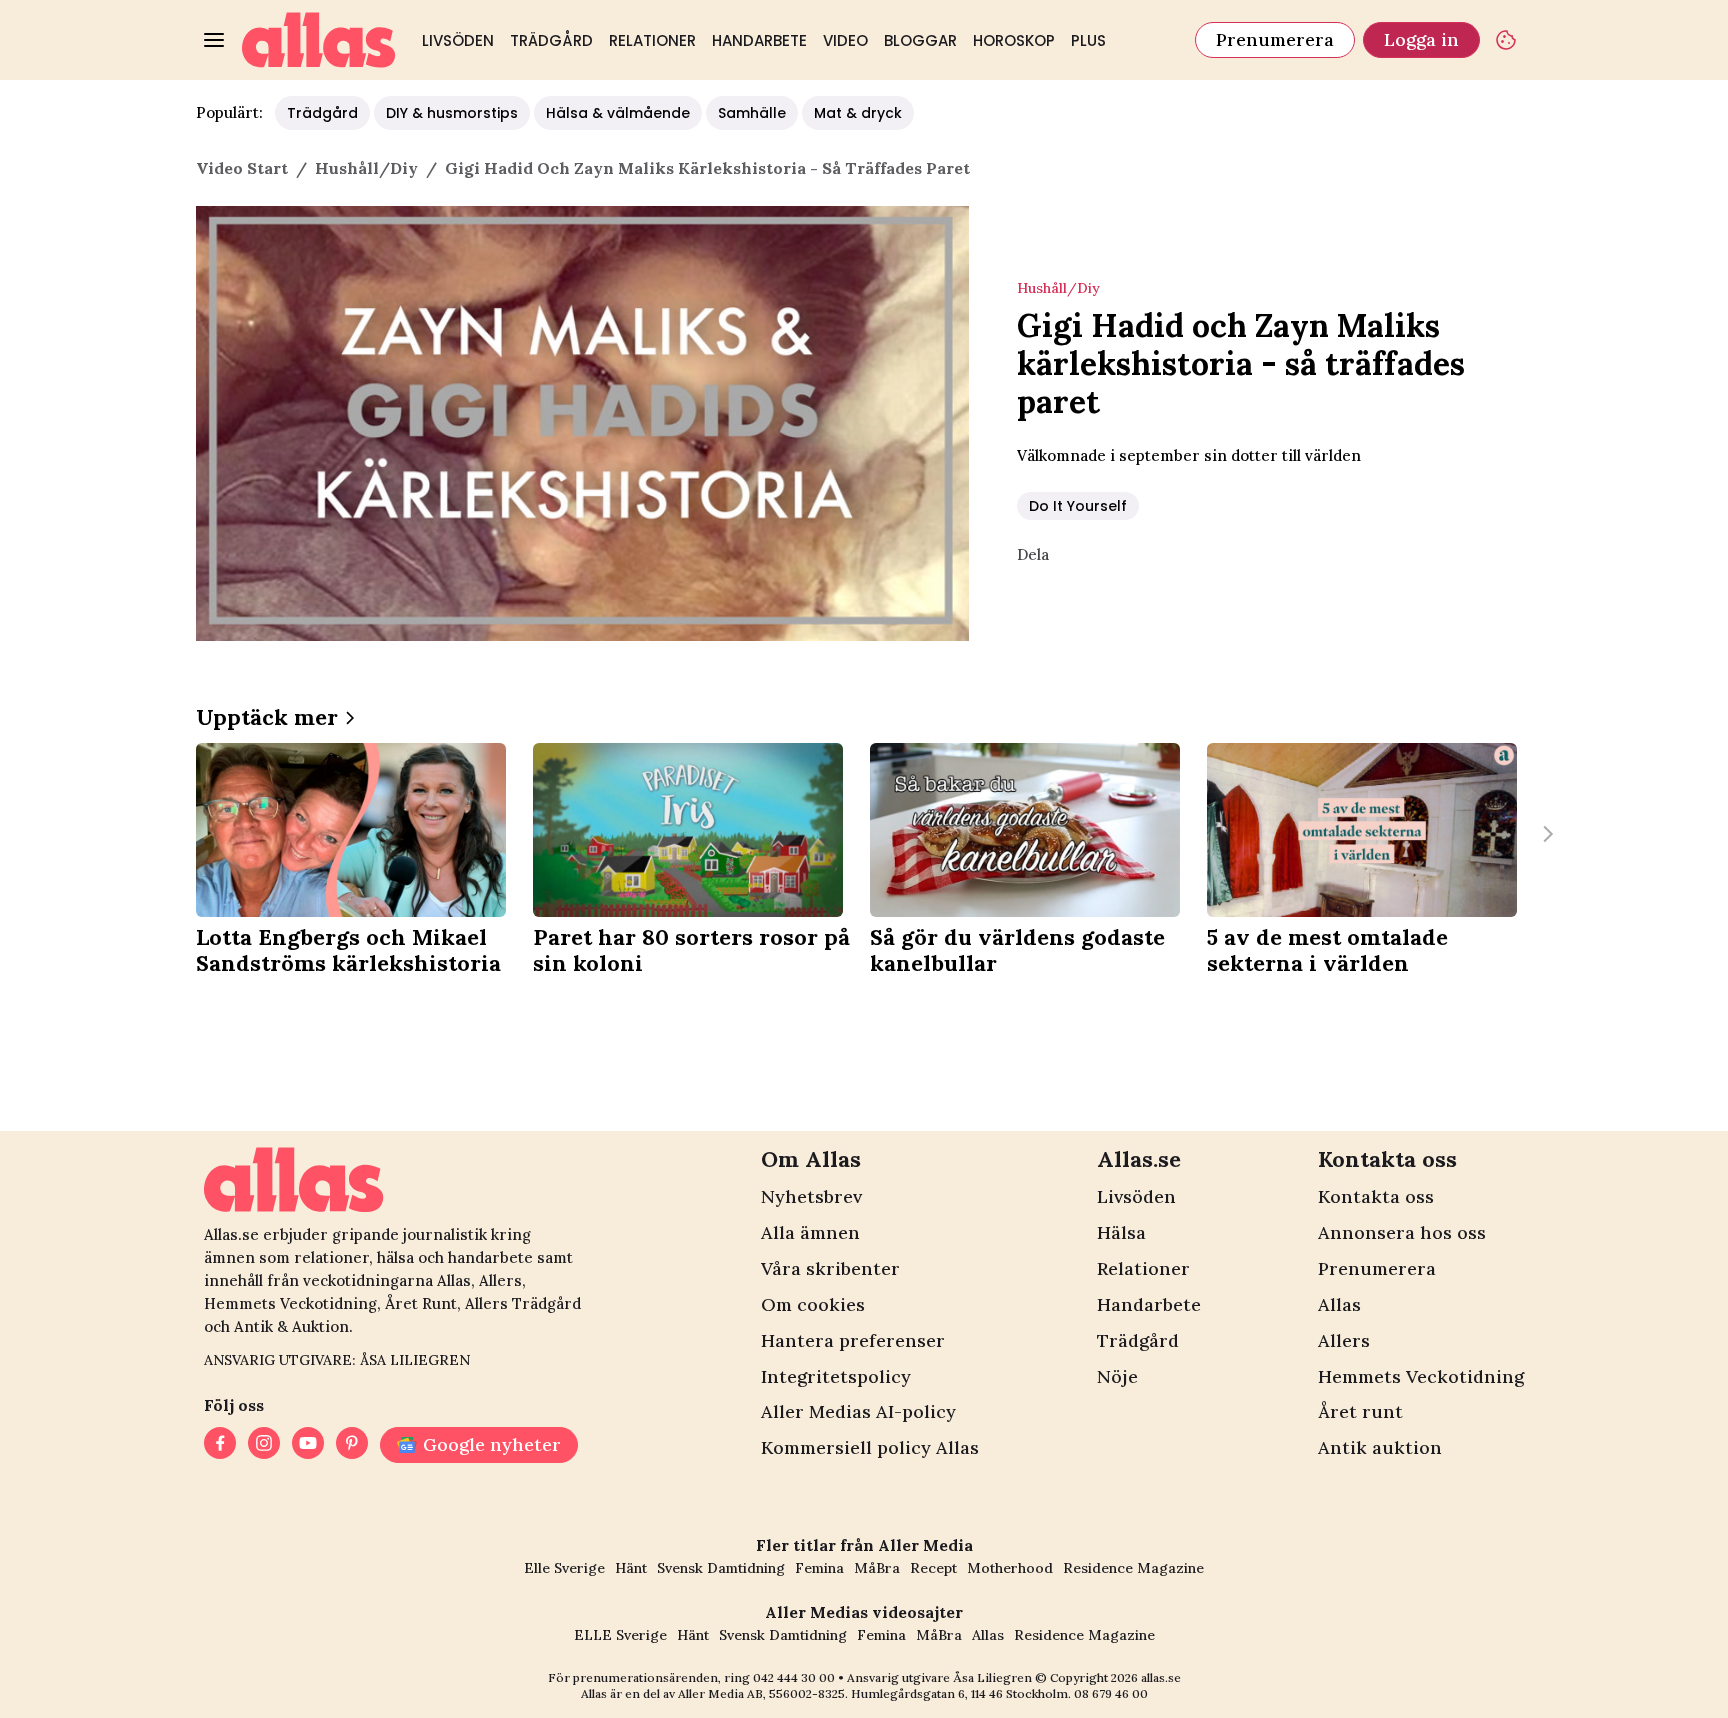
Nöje (1117, 1376)
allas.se (1161, 1677)
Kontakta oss (1376, 1196)
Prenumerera (1275, 39)
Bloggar (920, 40)
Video (845, 40)
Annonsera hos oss (1402, 1232)
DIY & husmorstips (452, 113)
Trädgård (551, 40)
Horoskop (1014, 40)
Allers (1344, 1340)
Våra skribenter (830, 1268)
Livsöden (458, 40)
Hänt (631, 1568)
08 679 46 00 (1111, 1693)
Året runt (1360, 1411)
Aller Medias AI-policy (858, 1411)
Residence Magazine (1133, 1568)
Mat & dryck (858, 113)
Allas (1339, 1304)
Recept (933, 1568)
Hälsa (1121, 1232)
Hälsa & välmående (618, 113)
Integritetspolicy (836, 1376)
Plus (1088, 40)
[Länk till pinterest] (352, 1445)
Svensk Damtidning (721, 1568)
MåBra (877, 1568)
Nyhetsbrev (811, 1196)
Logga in (1421, 39)
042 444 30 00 (794, 1677)
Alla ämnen (810, 1232)
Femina (819, 1568)
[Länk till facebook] (220, 1445)
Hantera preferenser (853, 1340)
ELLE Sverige (620, 1635)
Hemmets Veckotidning (1421, 1376)
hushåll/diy (366, 168)
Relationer (652, 40)
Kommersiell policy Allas (870, 1447)
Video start (242, 168)
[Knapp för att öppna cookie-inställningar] (1506, 40)
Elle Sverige (564, 1568)
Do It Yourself (1078, 506)
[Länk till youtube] (308, 1445)
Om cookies (813, 1304)
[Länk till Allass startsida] (319, 40)
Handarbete (759, 40)
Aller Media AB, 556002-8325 (761, 1693)
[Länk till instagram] (264, 1445)
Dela (1033, 554)
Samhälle (752, 113)
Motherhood (1010, 1568)
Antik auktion (1380, 1447)
